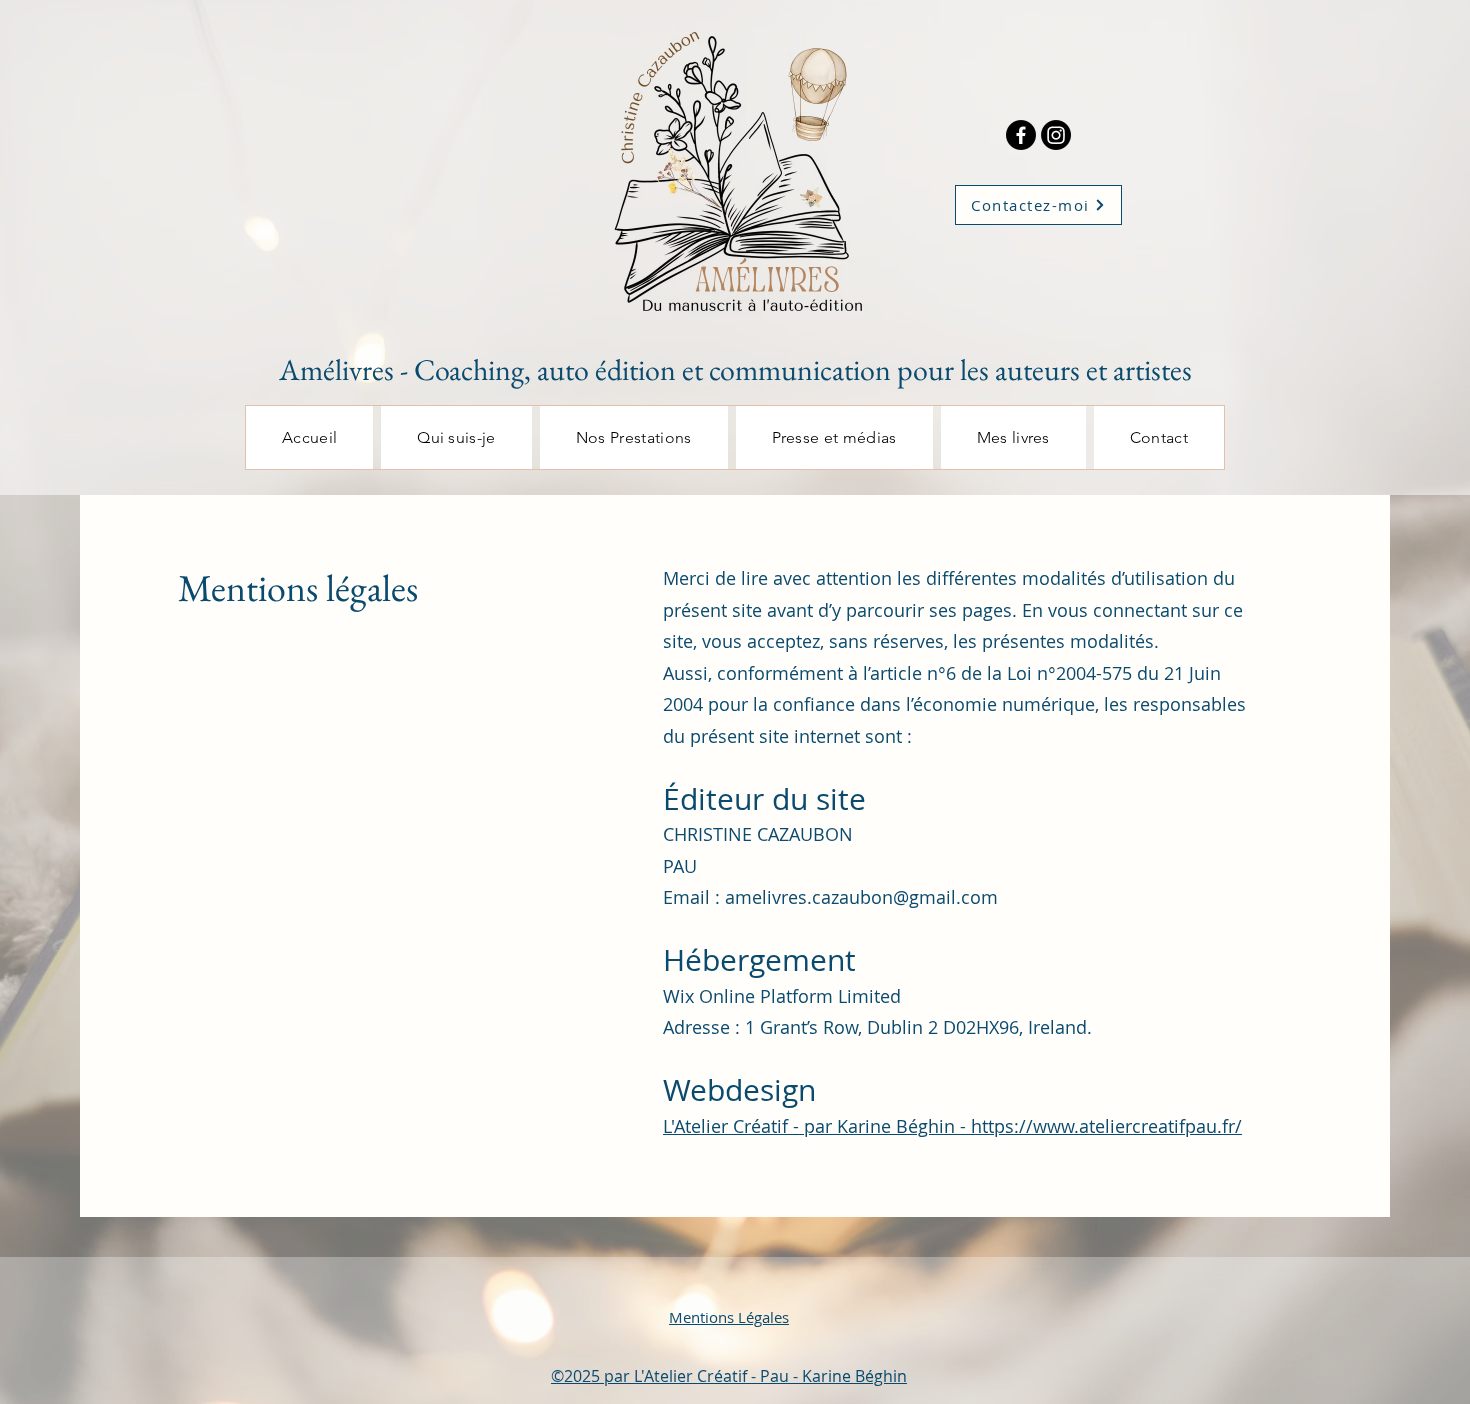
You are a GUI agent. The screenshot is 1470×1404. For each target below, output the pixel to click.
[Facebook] (1021, 135)
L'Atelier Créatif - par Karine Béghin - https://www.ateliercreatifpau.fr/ (952, 1126)
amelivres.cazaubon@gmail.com (861, 897)
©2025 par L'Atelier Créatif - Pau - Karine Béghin (729, 1376)
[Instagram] (1056, 135)
